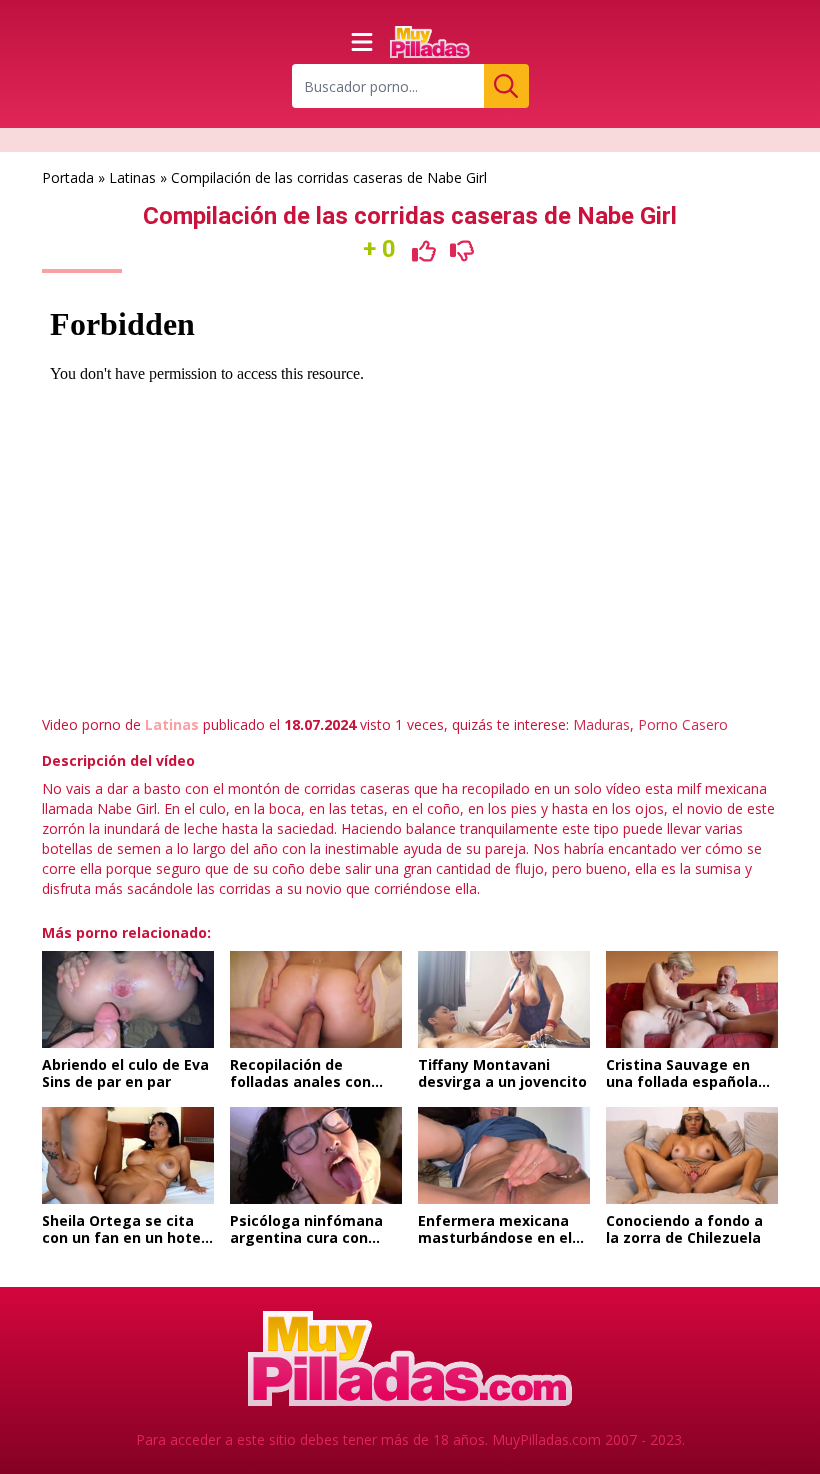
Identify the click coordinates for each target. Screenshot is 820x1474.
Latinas (132, 177)
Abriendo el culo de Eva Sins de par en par (125, 1073)
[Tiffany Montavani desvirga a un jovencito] (504, 999)
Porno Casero (683, 724)
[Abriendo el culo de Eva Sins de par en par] (128, 999)
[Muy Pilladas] (430, 42)
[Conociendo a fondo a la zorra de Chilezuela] (692, 1155)
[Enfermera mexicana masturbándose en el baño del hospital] (504, 1155)
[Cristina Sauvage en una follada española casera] (692, 999)
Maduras (601, 724)
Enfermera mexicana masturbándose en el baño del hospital (495, 1238)
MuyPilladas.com (546, 1439)
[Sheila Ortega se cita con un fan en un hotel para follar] (128, 1155)
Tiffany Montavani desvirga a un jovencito (502, 1073)
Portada (68, 177)
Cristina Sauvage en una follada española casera (682, 1082)
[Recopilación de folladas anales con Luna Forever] (316, 999)
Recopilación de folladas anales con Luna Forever (300, 1082)
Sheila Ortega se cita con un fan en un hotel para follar (123, 1238)
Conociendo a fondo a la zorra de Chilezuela (684, 1229)
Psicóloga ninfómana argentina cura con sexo (306, 1238)
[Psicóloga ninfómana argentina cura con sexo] (316, 1155)
